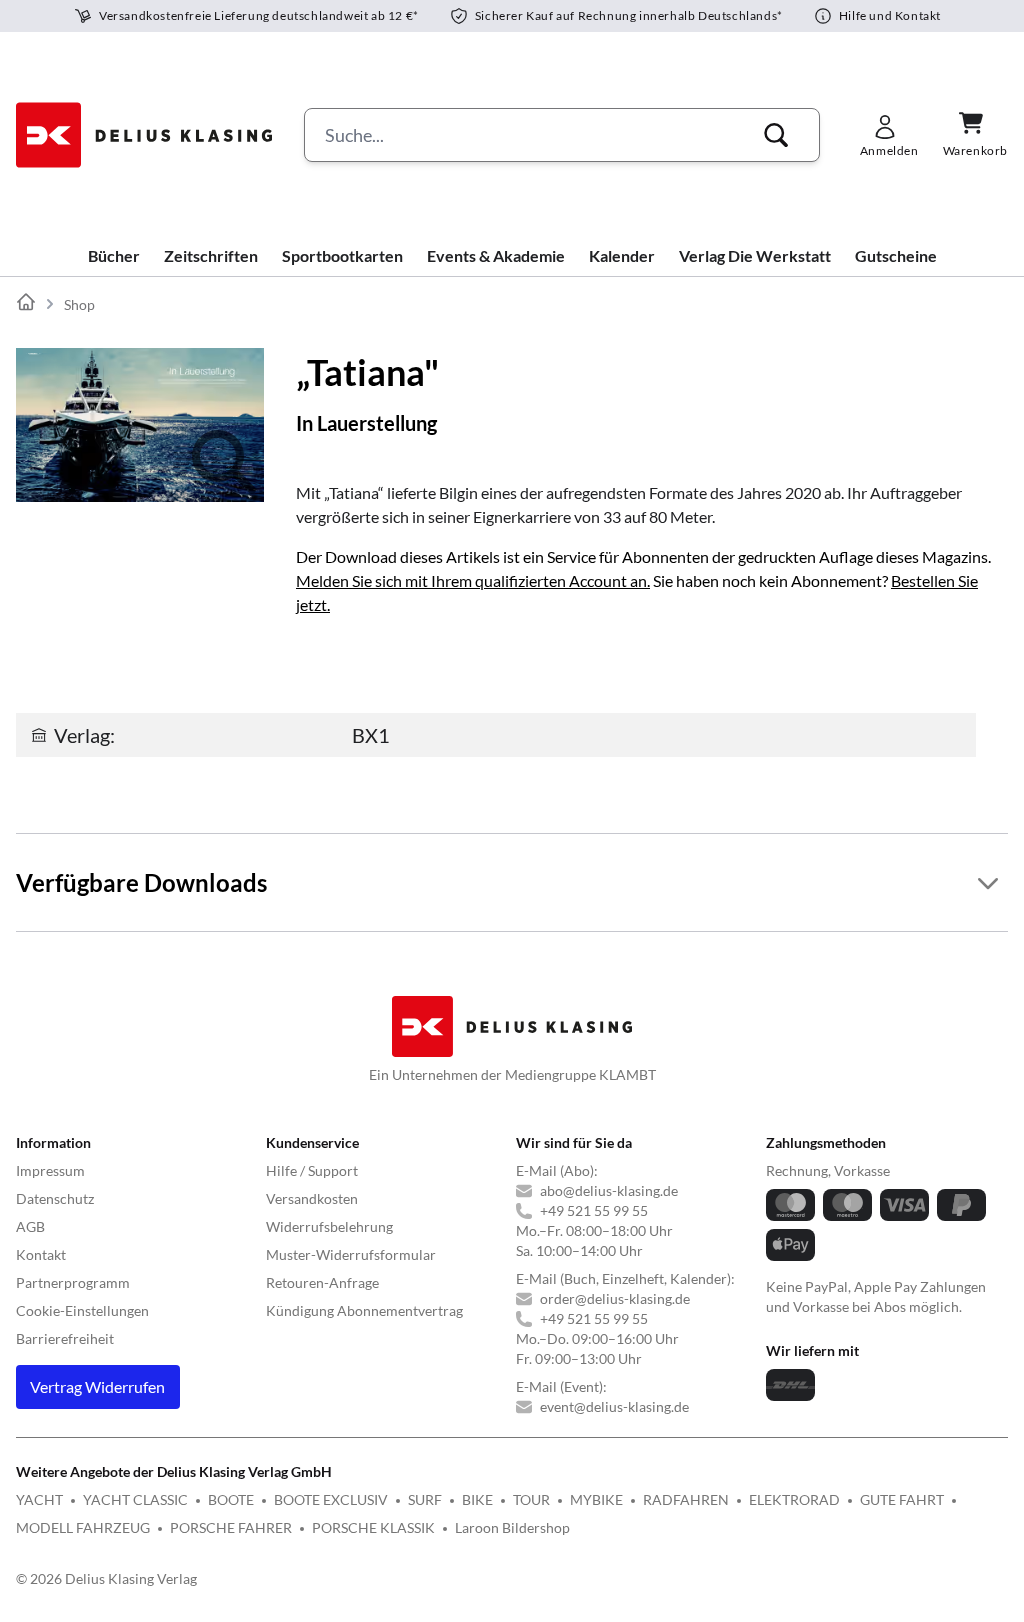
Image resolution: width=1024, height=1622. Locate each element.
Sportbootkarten (342, 255)
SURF (425, 1499)
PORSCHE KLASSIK (373, 1527)
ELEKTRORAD (794, 1499)
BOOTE (231, 1499)
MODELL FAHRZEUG (83, 1527)
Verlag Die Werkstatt (755, 255)
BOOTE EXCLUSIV (331, 1499)
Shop (79, 304)
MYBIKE (596, 1499)
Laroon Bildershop (512, 1527)
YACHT (39, 1499)
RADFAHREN (686, 1499)
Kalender (622, 255)
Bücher (114, 255)
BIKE (477, 1499)
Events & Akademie (496, 255)
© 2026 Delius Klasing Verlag (106, 1578)
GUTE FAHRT (902, 1499)
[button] (776, 135)
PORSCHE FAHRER (231, 1527)
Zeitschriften (211, 255)
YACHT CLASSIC (135, 1499)
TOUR (531, 1499)
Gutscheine (896, 255)
